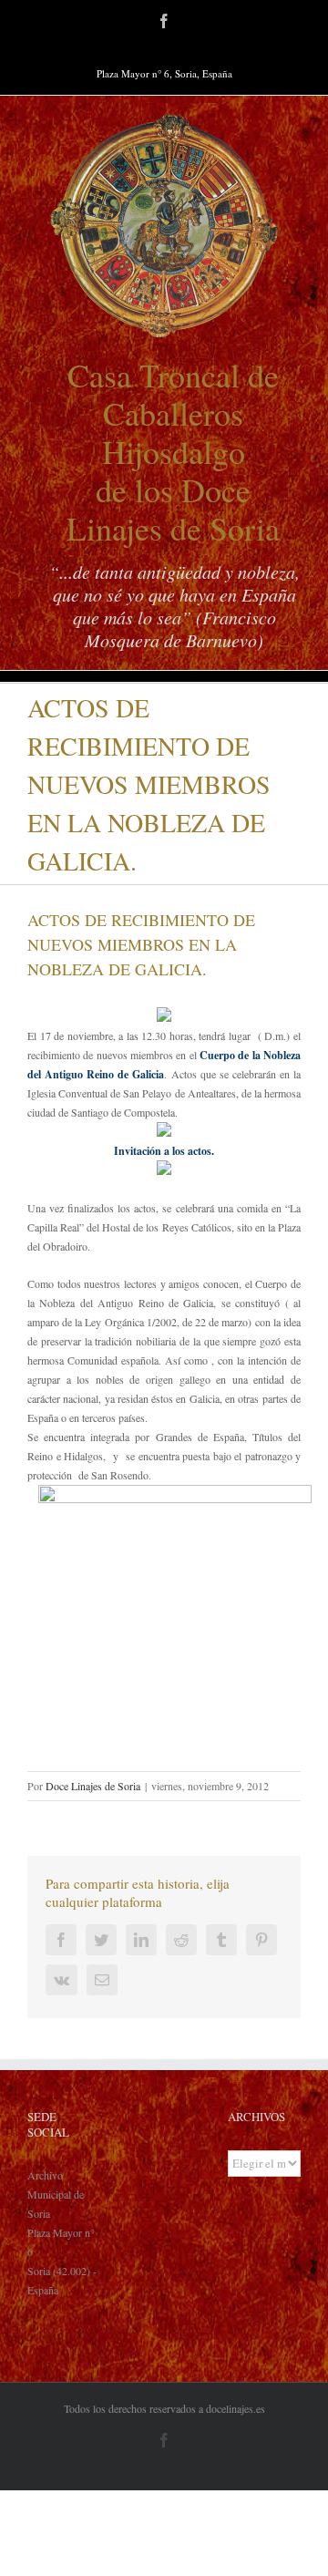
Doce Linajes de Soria (93, 1786)
